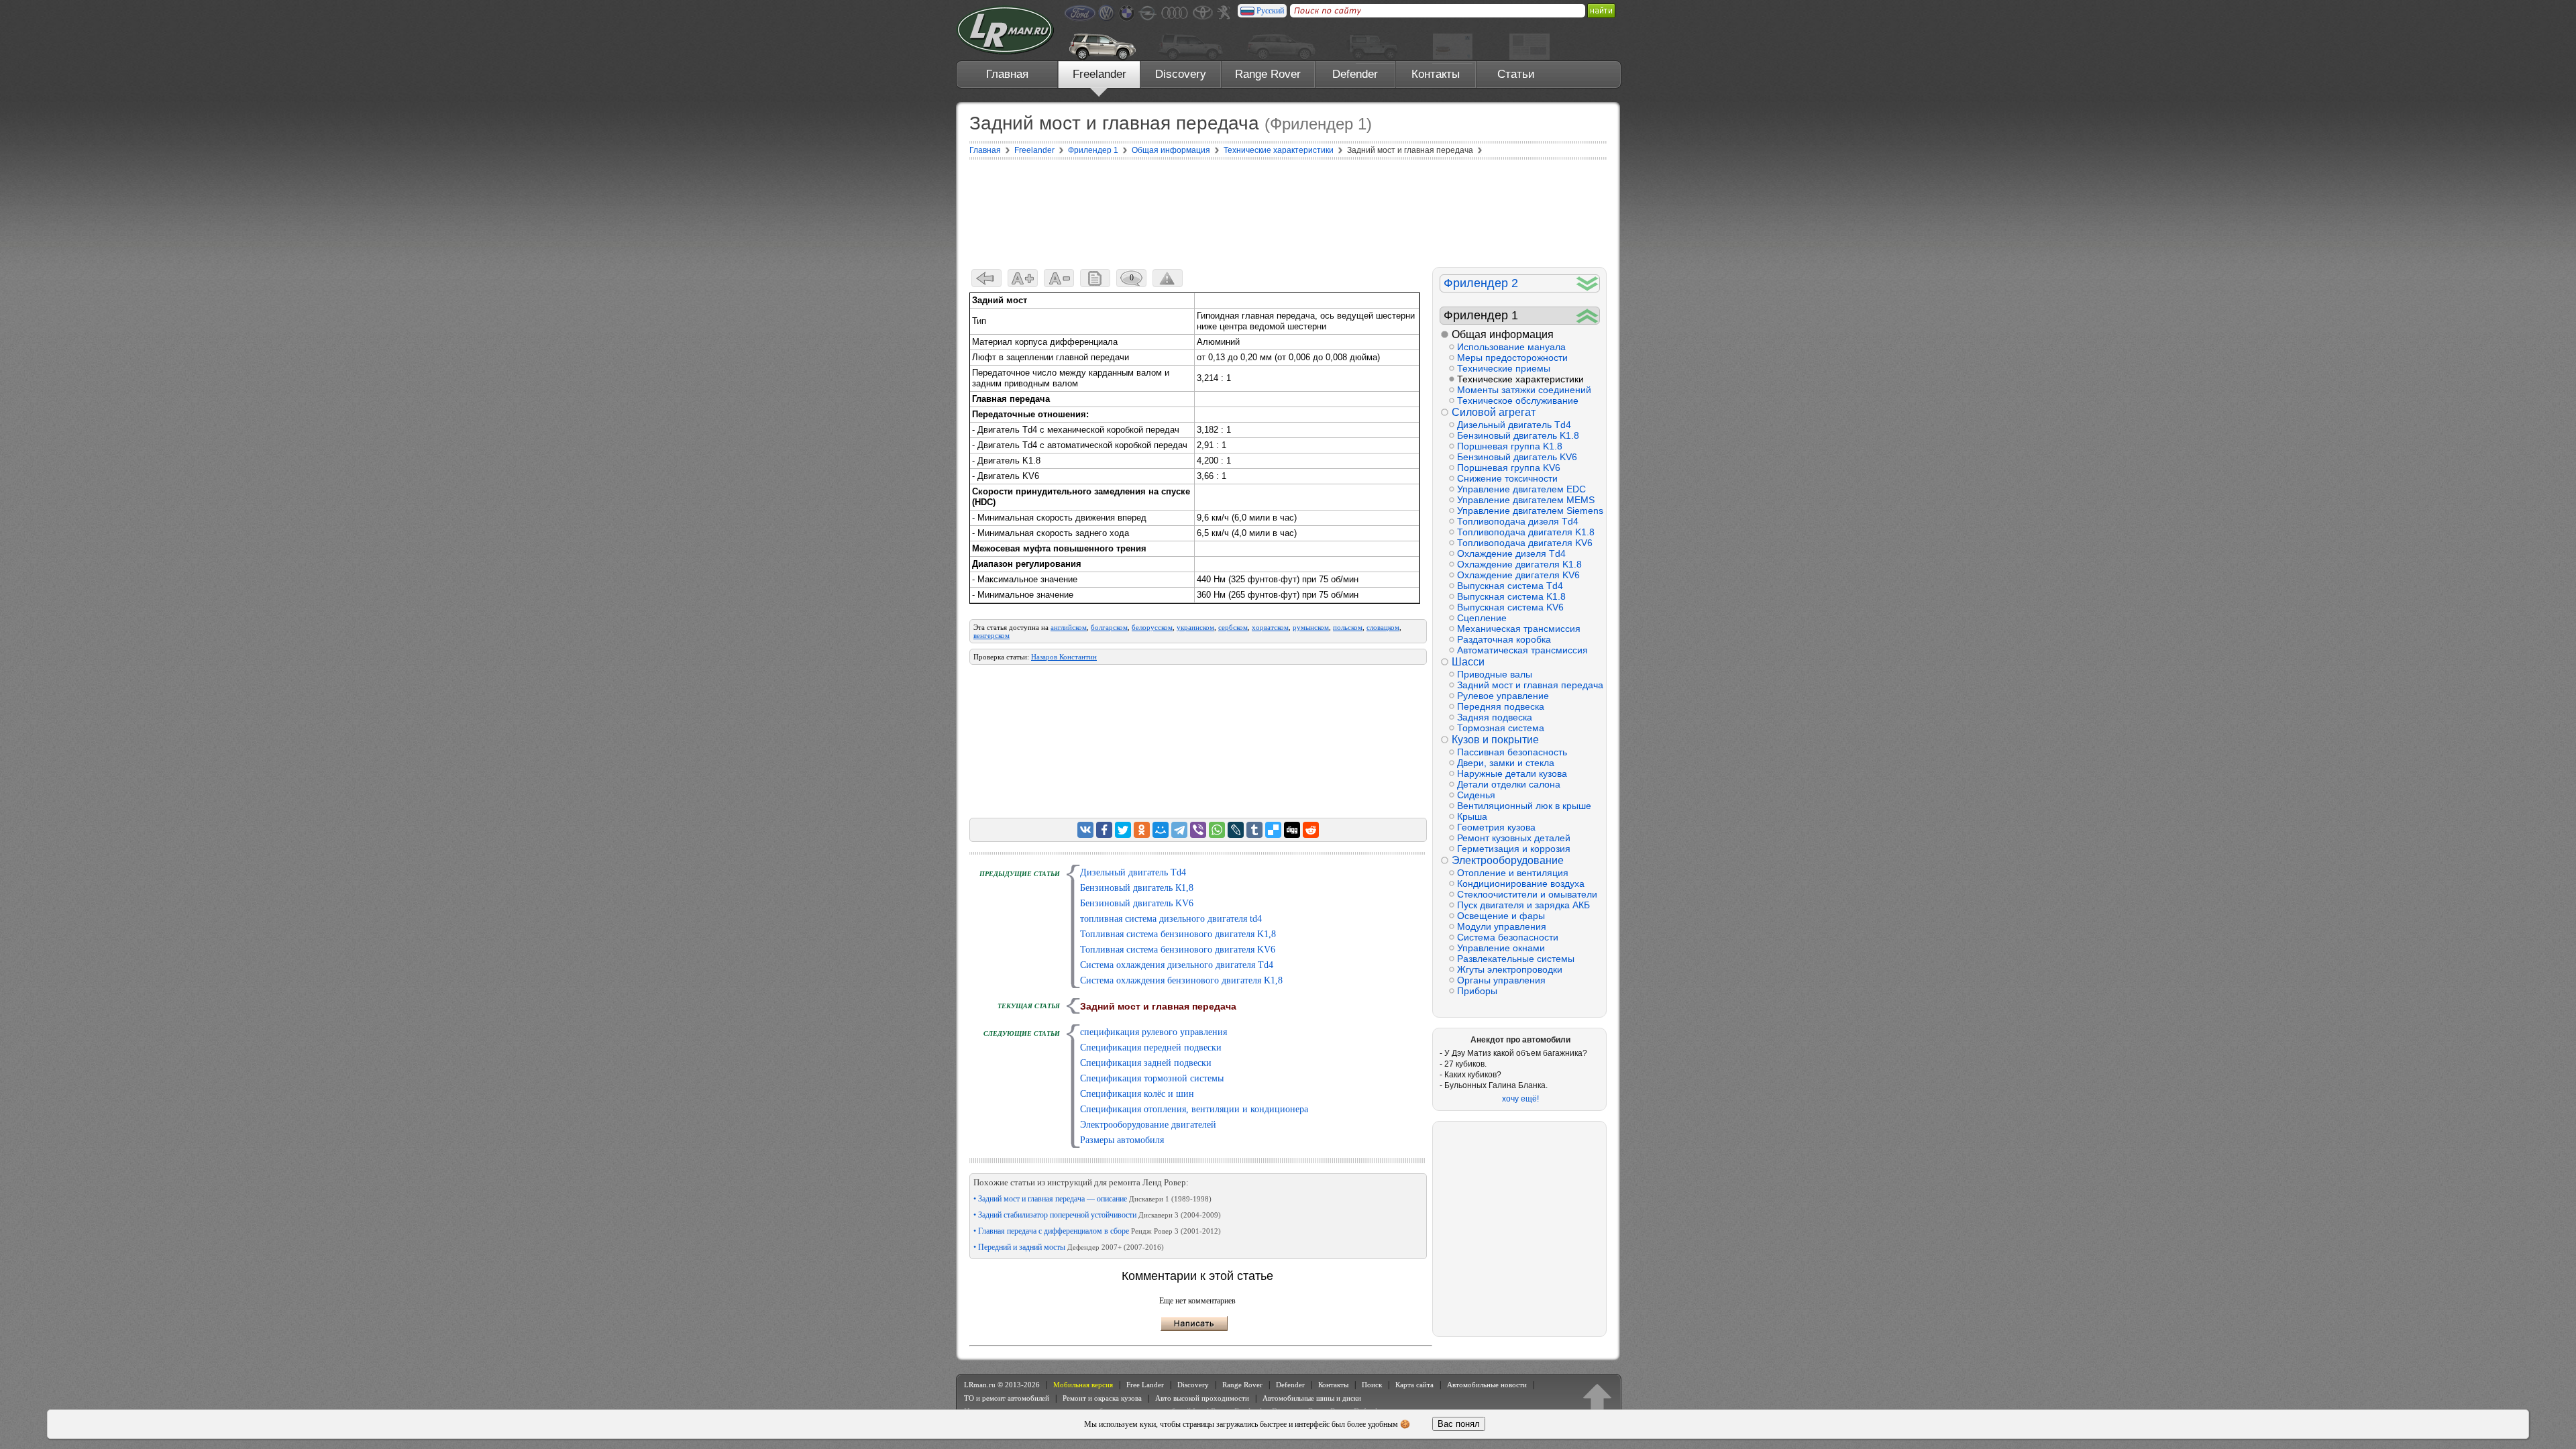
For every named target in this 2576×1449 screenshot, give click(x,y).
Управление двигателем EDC (1521, 489)
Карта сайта (1414, 1385)
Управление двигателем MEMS (1526, 500)
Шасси (1468, 662)
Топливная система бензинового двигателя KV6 (1178, 950)
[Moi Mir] (1161, 830)
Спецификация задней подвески (1146, 1063)
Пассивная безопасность (1512, 752)
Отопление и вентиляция (1513, 873)
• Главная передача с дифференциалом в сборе (1097, 1231)
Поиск (1372, 1385)
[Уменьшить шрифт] (1059, 278)
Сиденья (1476, 795)
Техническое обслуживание (1518, 400)
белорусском (1152, 627)
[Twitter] (1123, 830)
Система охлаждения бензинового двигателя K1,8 (1181, 980)
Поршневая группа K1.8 (1510, 446)
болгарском (1109, 627)
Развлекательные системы (1516, 959)
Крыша (1472, 816)
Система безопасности (1508, 937)
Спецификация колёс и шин (1137, 1094)
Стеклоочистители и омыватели (1527, 894)
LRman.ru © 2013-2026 (1002, 1385)
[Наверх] (1597, 1398)
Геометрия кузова (1496, 827)
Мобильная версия (1083, 1385)
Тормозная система (1501, 728)
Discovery (1181, 74)
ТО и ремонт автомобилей (1007, 1398)
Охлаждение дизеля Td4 (1511, 553)
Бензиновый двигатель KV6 (1137, 903)
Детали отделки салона (1509, 784)
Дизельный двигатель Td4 (1133, 872)
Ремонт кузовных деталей (1514, 838)
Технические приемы (1504, 368)
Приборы (1477, 991)
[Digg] (1292, 830)
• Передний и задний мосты (1069, 1247)
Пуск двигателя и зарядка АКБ (1523, 905)
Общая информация (1503, 334)
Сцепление (1482, 618)
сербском (1233, 627)
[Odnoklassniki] (1142, 830)
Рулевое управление (1503, 696)
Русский (1270, 11)
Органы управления (1501, 980)
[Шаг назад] (986, 278)
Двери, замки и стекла (1506, 763)
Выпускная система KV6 (1510, 607)
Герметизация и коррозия (1514, 849)
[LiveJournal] (1236, 830)
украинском (1195, 627)
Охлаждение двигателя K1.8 (1519, 564)
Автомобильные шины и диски (1312, 1398)
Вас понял (1459, 1424)
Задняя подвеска (1495, 717)
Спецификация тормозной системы (1152, 1078)
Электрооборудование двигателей (1148, 1125)
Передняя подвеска (1501, 706)
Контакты (1436, 74)
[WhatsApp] (1217, 830)
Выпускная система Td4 (1510, 586)
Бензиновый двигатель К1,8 (1137, 888)
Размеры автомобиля (1122, 1140)
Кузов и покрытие (1495, 740)
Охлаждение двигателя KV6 (1518, 575)
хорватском (1270, 627)
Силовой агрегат (1494, 412)
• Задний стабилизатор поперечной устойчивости (1097, 1215)
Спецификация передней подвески (1151, 1048)
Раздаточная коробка (1504, 639)
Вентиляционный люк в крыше (1524, 806)
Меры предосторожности (1512, 358)
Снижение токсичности (1507, 478)
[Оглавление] (1095, 278)
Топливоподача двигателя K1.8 (1526, 532)
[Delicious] (1273, 830)
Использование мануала (1511, 347)
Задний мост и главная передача (1528, 685)
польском (1348, 627)
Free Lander (1145, 1385)
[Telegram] (1179, 830)
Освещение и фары (1501, 916)
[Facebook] (1104, 830)
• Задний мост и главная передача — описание (1092, 1199)
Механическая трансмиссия (1519, 629)
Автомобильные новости (1487, 1385)
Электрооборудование (1508, 860)
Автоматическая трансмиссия (1522, 650)
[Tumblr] (1254, 830)
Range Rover (1268, 74)
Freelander (1099, 74)
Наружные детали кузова (1512, 773)
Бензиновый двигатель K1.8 (1518, 435)
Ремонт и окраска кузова (1102, 1398)
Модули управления (1502, 926)
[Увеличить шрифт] (1023, 278)
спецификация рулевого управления (1153, 1032)
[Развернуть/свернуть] (1588, 283)
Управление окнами (1501, 948)
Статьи (1516, 74)
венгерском (991, 635)
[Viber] (1198, 830)
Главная (1007, 74)
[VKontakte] (1085, 830)
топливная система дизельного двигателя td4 (1171, 919)
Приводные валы (1495, 674)
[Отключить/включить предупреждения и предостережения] (1168, 278)
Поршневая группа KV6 (1509, 468)
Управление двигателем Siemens (1528, 511)
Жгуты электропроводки (1510, 969)
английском (1069, 627)
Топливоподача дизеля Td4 (1518, 521)
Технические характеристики (1520, 379)
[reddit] (1311, 830)
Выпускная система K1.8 (1511, 596)
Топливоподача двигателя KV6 (1525, 543)
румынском (1311, 627)
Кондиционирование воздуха (1521, 883)
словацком (1383, 627)
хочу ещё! (1520, 1099)
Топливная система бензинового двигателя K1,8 (1178, 934)
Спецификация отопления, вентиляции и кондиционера (1194, 1109)
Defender (1355, 74)
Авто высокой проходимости (1202, 1398)
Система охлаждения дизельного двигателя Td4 (1177, 965)
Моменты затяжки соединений (1524, 390)
